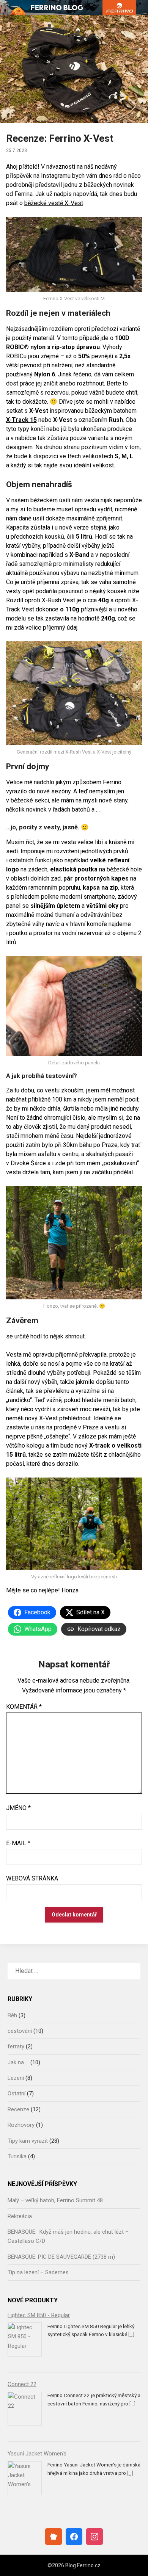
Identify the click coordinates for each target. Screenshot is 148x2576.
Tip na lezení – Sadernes (38, 2272)
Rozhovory (21, 2125)
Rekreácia (20, 2216)
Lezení (16, 2078)
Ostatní (17, 2093)
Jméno (18, 1808)
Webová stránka (32, 1878)
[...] (131, 2334)
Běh (12, 2015)
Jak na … (18, 2062)
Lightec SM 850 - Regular (39, 2315)
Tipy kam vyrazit (28, 2141)
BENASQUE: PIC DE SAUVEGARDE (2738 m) (61, 2257)
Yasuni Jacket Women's (37, 2454)
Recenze (18, 2109)
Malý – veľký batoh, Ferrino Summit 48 (55, 2200)
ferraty (16, 2046)
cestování (20, 2031)
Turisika (17, 2156)
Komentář (24, 1707)
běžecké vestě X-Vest (54, 203)
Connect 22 (22, 2384)
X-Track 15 (21, 420)
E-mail (18, 1843)
